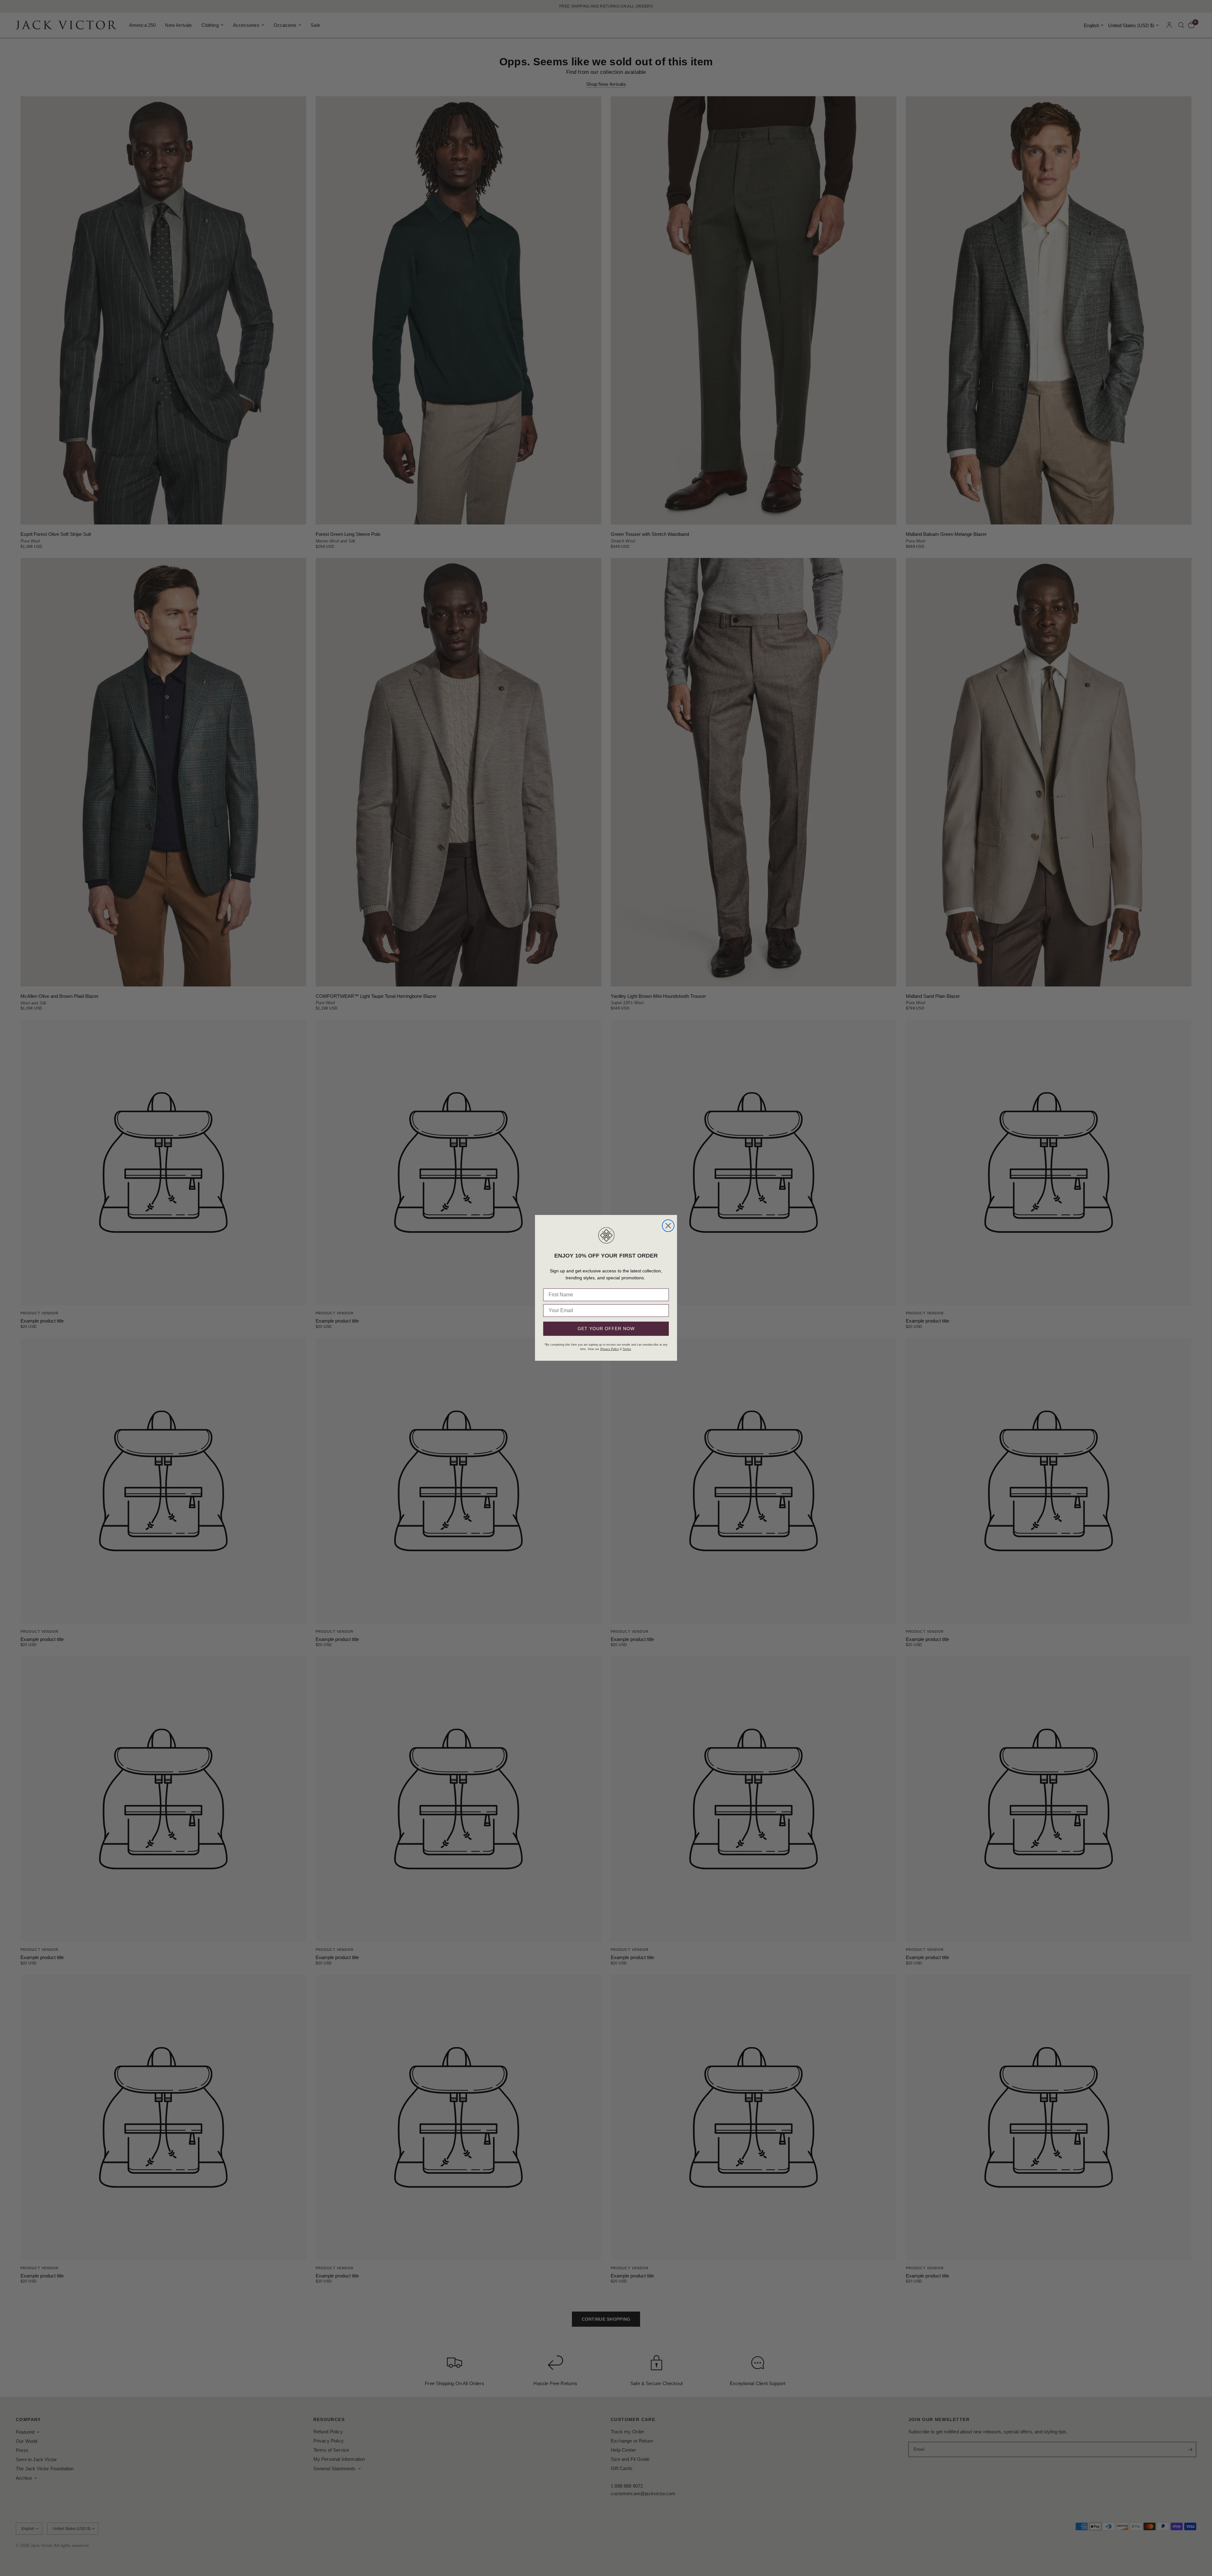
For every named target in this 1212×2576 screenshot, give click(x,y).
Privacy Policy (610, 1349)
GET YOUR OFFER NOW (606, 1329)
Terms (627, 1349)
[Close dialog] (668, 1226)
